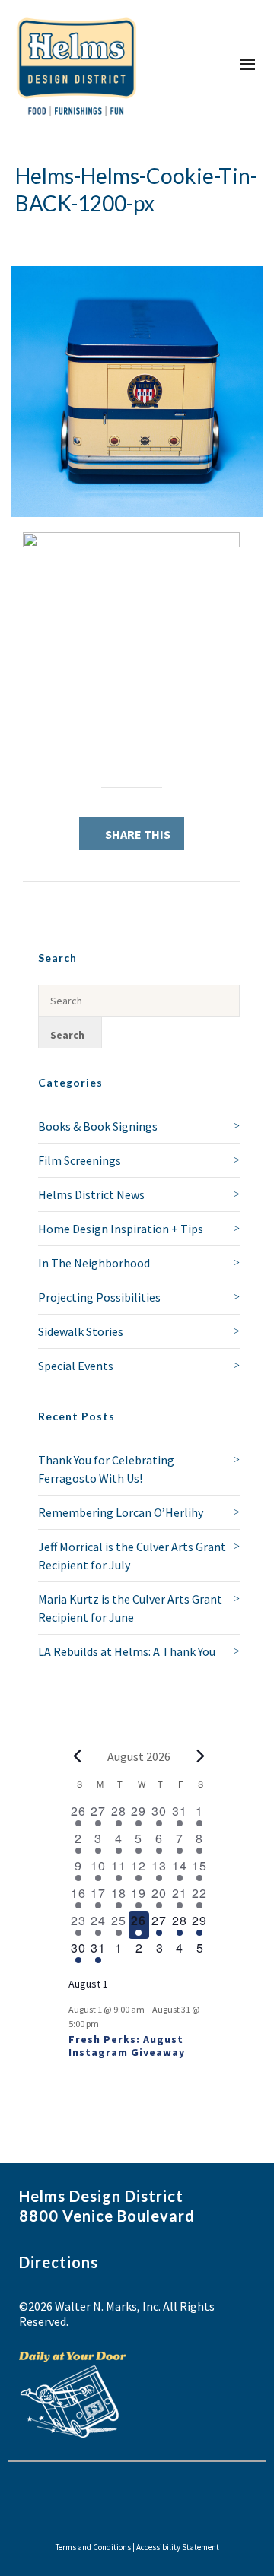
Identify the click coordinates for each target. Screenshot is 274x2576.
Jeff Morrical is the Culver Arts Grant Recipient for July (132, 1556)
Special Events (76, 1366)
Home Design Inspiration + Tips (121, 1229)
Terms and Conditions (93, 2547)
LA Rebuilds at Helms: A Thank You (127, 1651)
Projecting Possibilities (99, 1297)
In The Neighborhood (94, 1263)
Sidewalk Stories (81, 1331)
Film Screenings (80, 1160)
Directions (59, 2262)
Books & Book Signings (98, 1126)
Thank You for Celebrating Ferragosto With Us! (106, 1469)
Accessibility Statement (178, 2547)
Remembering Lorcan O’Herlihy (121, 1512)
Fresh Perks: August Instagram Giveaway (127, 2046)
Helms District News (91, 1194)
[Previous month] (78, 1756)
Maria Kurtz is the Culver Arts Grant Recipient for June (130, 1608)
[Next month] (201, 1756)
